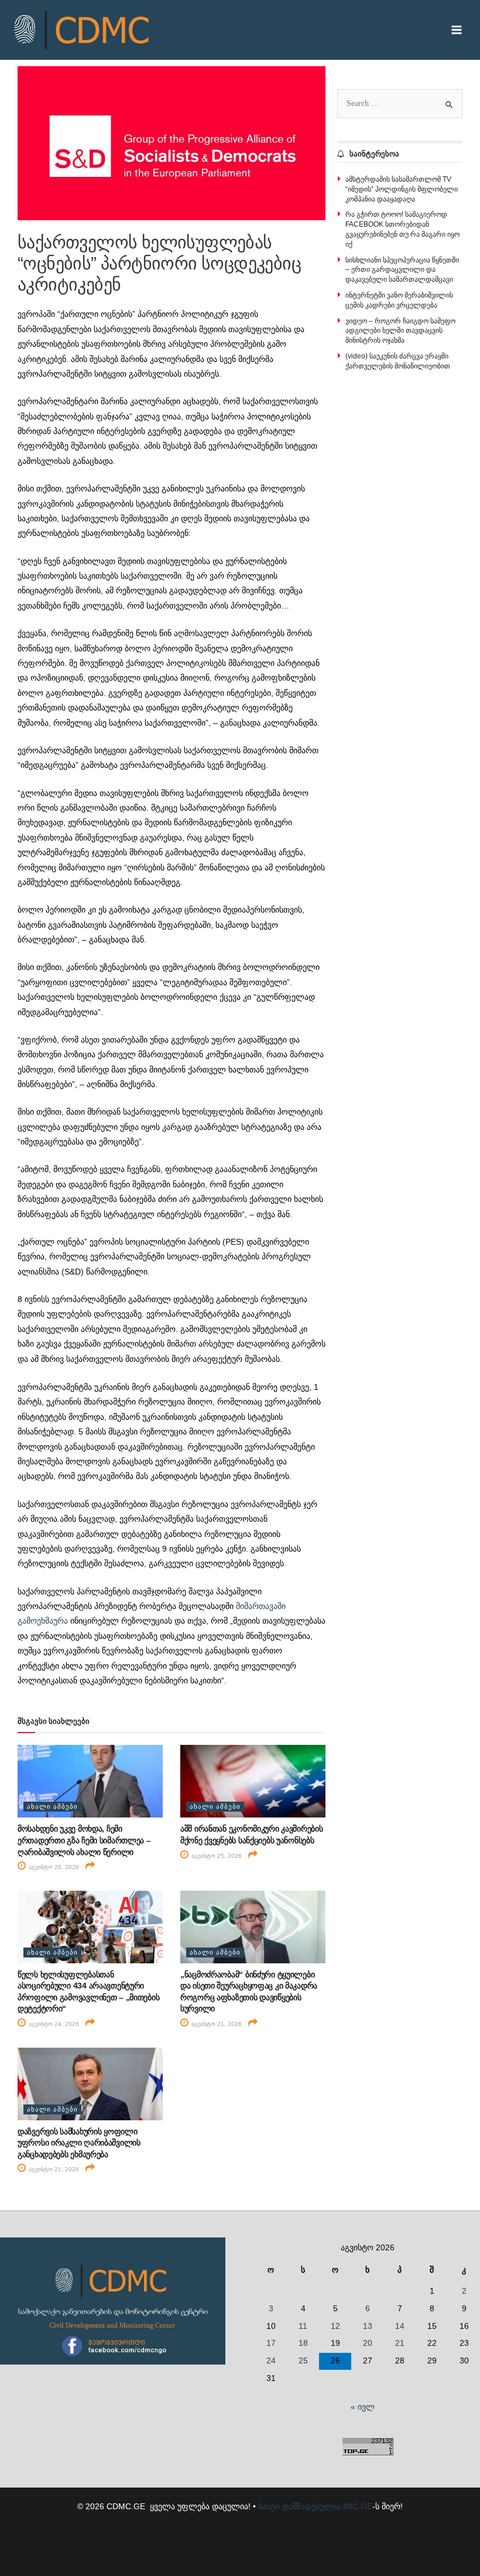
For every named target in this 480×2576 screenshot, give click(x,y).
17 (271, 2343)
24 (271, 2361)
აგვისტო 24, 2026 (53, 2024)
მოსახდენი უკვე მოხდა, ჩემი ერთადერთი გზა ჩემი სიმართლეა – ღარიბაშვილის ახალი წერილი (84, 1840)
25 (303, 2361)
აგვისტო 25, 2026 (53, 1867)
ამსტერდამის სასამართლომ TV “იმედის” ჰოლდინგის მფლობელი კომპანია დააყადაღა (402, 189)
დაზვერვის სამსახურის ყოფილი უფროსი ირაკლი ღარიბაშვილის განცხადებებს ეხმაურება (79, 2143)
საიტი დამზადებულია (299, 2507)
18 (303, 2343)
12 (335, 2326)
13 (368, 2326)
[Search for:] (400, 103)
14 (400, 2326)
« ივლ (363, 2407)
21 (400, 2343)
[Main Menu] (457, 30)
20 (368, 2343)
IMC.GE (358, 2507)
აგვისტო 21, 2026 (216, 2024)
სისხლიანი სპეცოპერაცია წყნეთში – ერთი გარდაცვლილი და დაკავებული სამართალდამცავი (402, 270)
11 (303, 2326)
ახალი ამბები (52, 1806)
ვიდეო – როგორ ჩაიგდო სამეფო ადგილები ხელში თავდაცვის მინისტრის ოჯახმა (400, 331)
